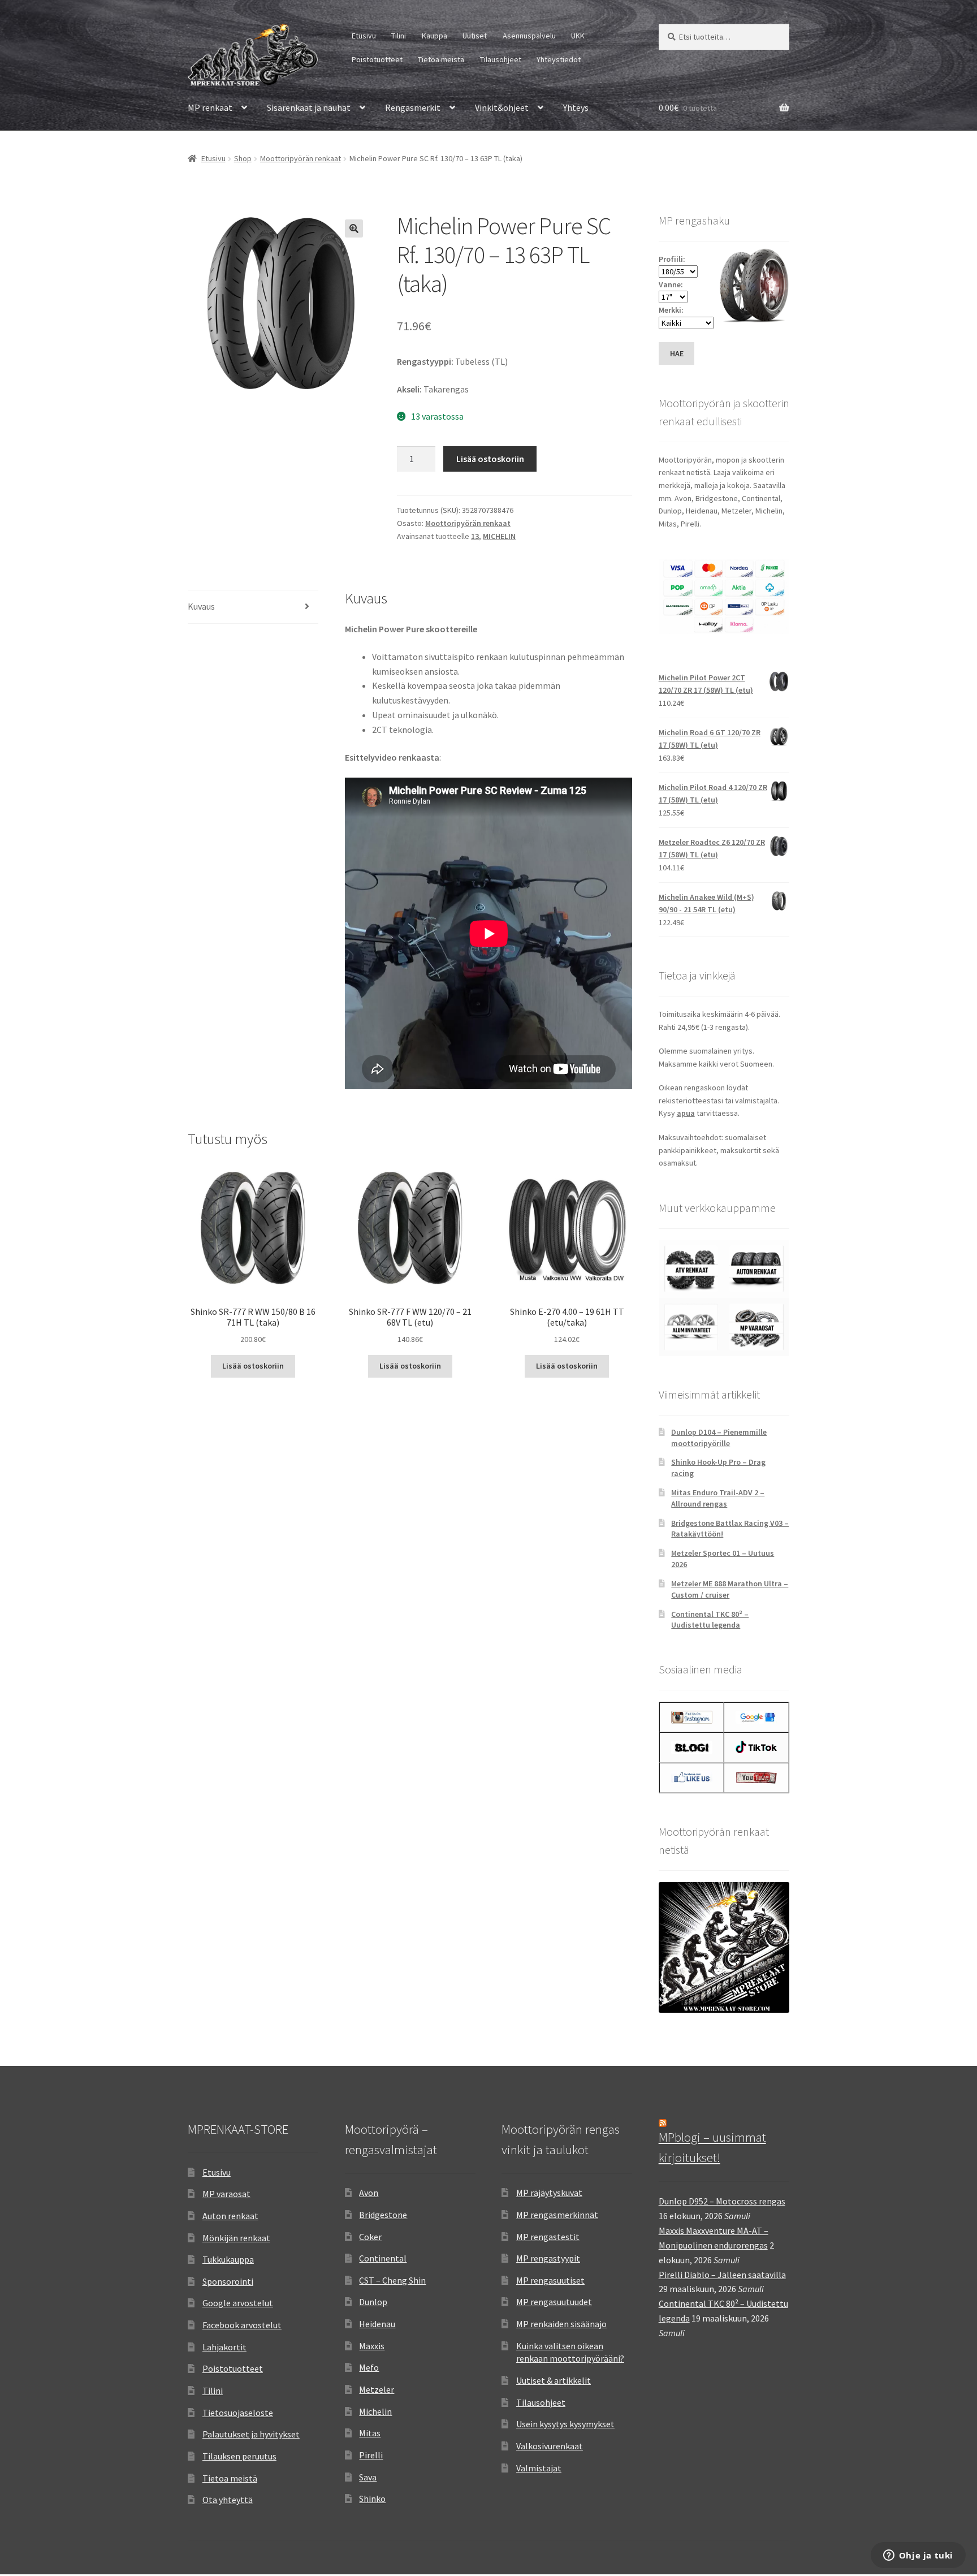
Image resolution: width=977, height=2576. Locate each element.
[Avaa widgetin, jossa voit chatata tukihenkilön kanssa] (918, 2556)
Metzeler (377, 2389)
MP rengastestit (548, 2237)
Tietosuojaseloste (238, 2413)
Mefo (369, 2367)
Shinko (372, 2499)
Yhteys (576, 107)
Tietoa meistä (441, 59)
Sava (368, 2477)
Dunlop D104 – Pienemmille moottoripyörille (719, 1438)
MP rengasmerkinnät (557, 2215)
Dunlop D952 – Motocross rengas (722, 2201)
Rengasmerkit (413, 107)
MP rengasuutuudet (554, 2302)
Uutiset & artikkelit (554, 2380)
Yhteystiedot (559, 59)
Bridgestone (383, 2215)
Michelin (375, 2411)
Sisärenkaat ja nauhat (309, 107)
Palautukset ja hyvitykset (251, 2434)
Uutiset (475, 36)
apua (686, 1113)
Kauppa (435, 36)
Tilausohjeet (501, 59)
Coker (370, 2237)
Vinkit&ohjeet (502, 107)
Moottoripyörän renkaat (301, 158)
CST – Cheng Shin (392, 2280)
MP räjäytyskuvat (549, 2193)
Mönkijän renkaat (236, 2238)
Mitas (370, 2433)
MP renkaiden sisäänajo (561, 2324)
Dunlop (373, 2302)
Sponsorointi (228, 2281)
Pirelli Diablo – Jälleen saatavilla (722, 2275)
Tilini (399, 36)
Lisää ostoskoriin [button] (253, 1366)
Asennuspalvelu (529, 36)
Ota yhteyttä (228, 2500)
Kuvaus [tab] (201, 606)
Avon (369, 2193)
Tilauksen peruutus (239, 2456)
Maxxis (372, 2346)
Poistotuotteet (377, 59)
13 (475, 536)
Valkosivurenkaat (550, 2446)
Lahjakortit (224, 2347)
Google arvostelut (238, 2303)
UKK (578, 36)
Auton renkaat (230, 2216)
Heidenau (377, 2324)
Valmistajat (539, 2468)
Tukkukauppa (228, 2259)
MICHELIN (499, 536)
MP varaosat (226, 2194)
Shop (243, 158)
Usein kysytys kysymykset (565, 2424)
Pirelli (371, 2455)
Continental (383, 2258)
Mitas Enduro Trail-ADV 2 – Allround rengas (718, 1498)
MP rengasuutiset (550, 2280)
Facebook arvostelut (242, 2325)
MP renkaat (210, 107)
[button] (354, 228)
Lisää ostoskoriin (490, 459)
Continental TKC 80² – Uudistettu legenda (710, 1620)
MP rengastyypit (548, 2258)
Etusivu (364, 36)
